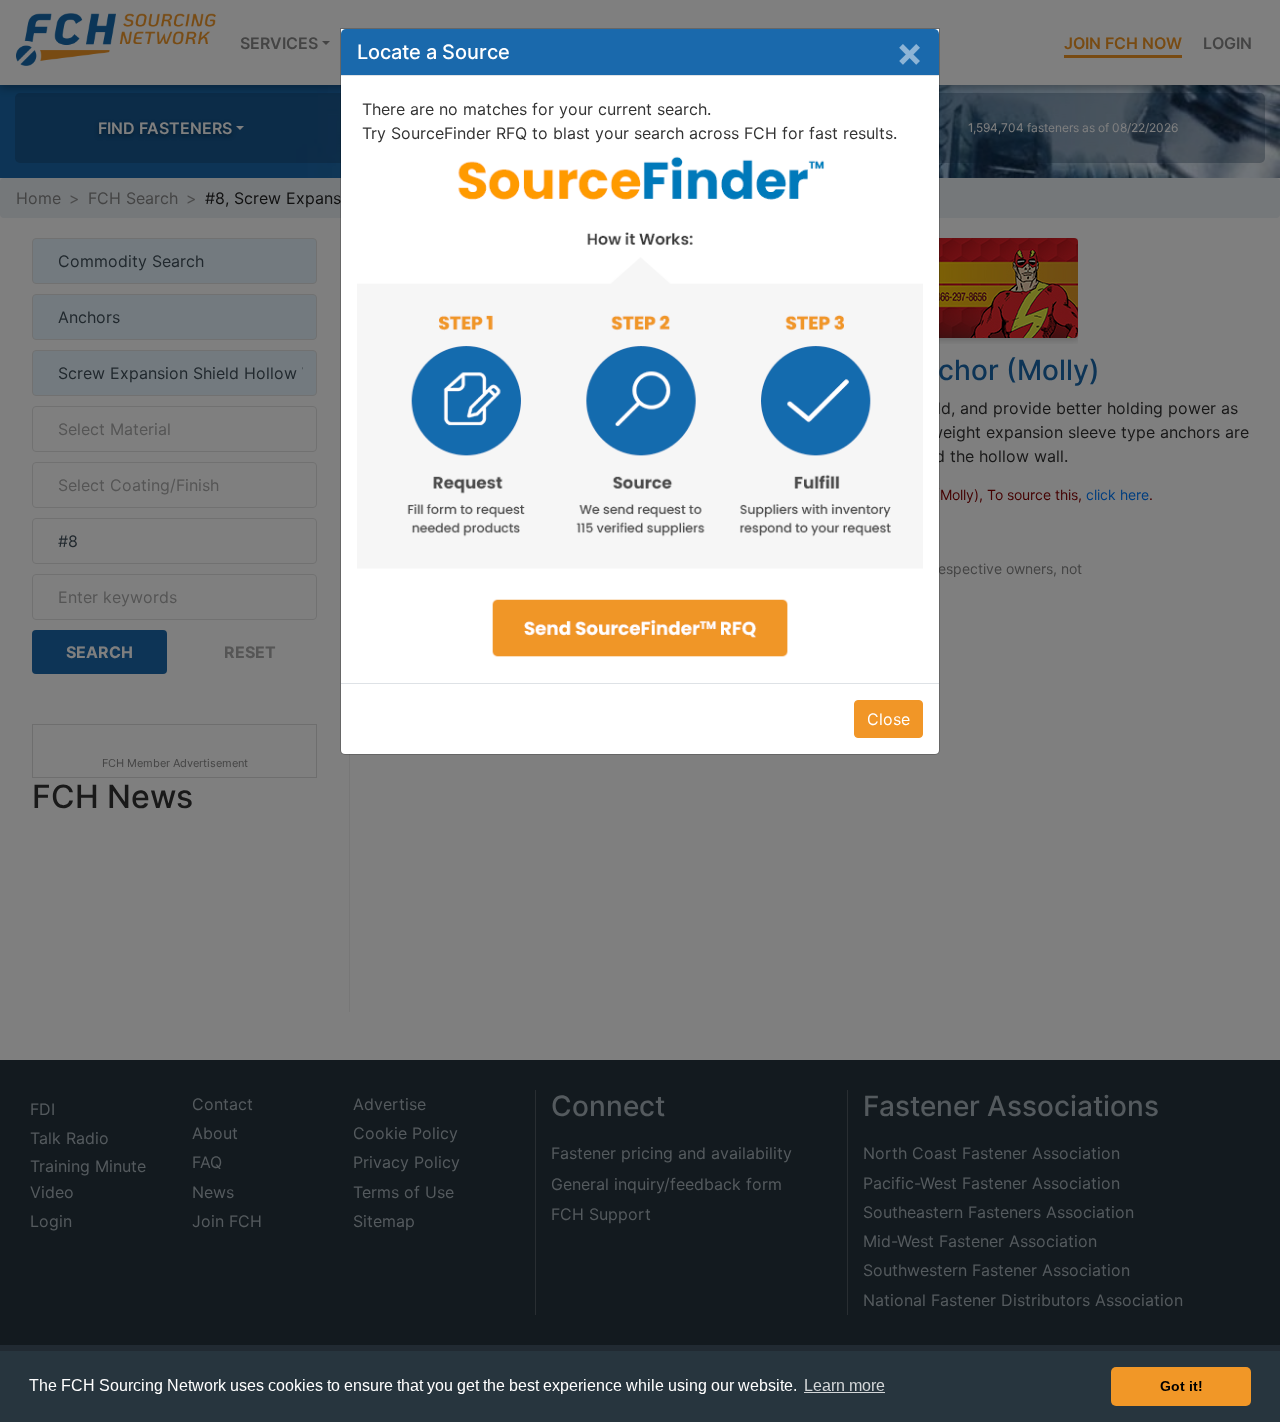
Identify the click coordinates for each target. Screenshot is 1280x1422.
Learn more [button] (844, 1385)
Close (888, 719)
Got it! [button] (1181, 1386)
